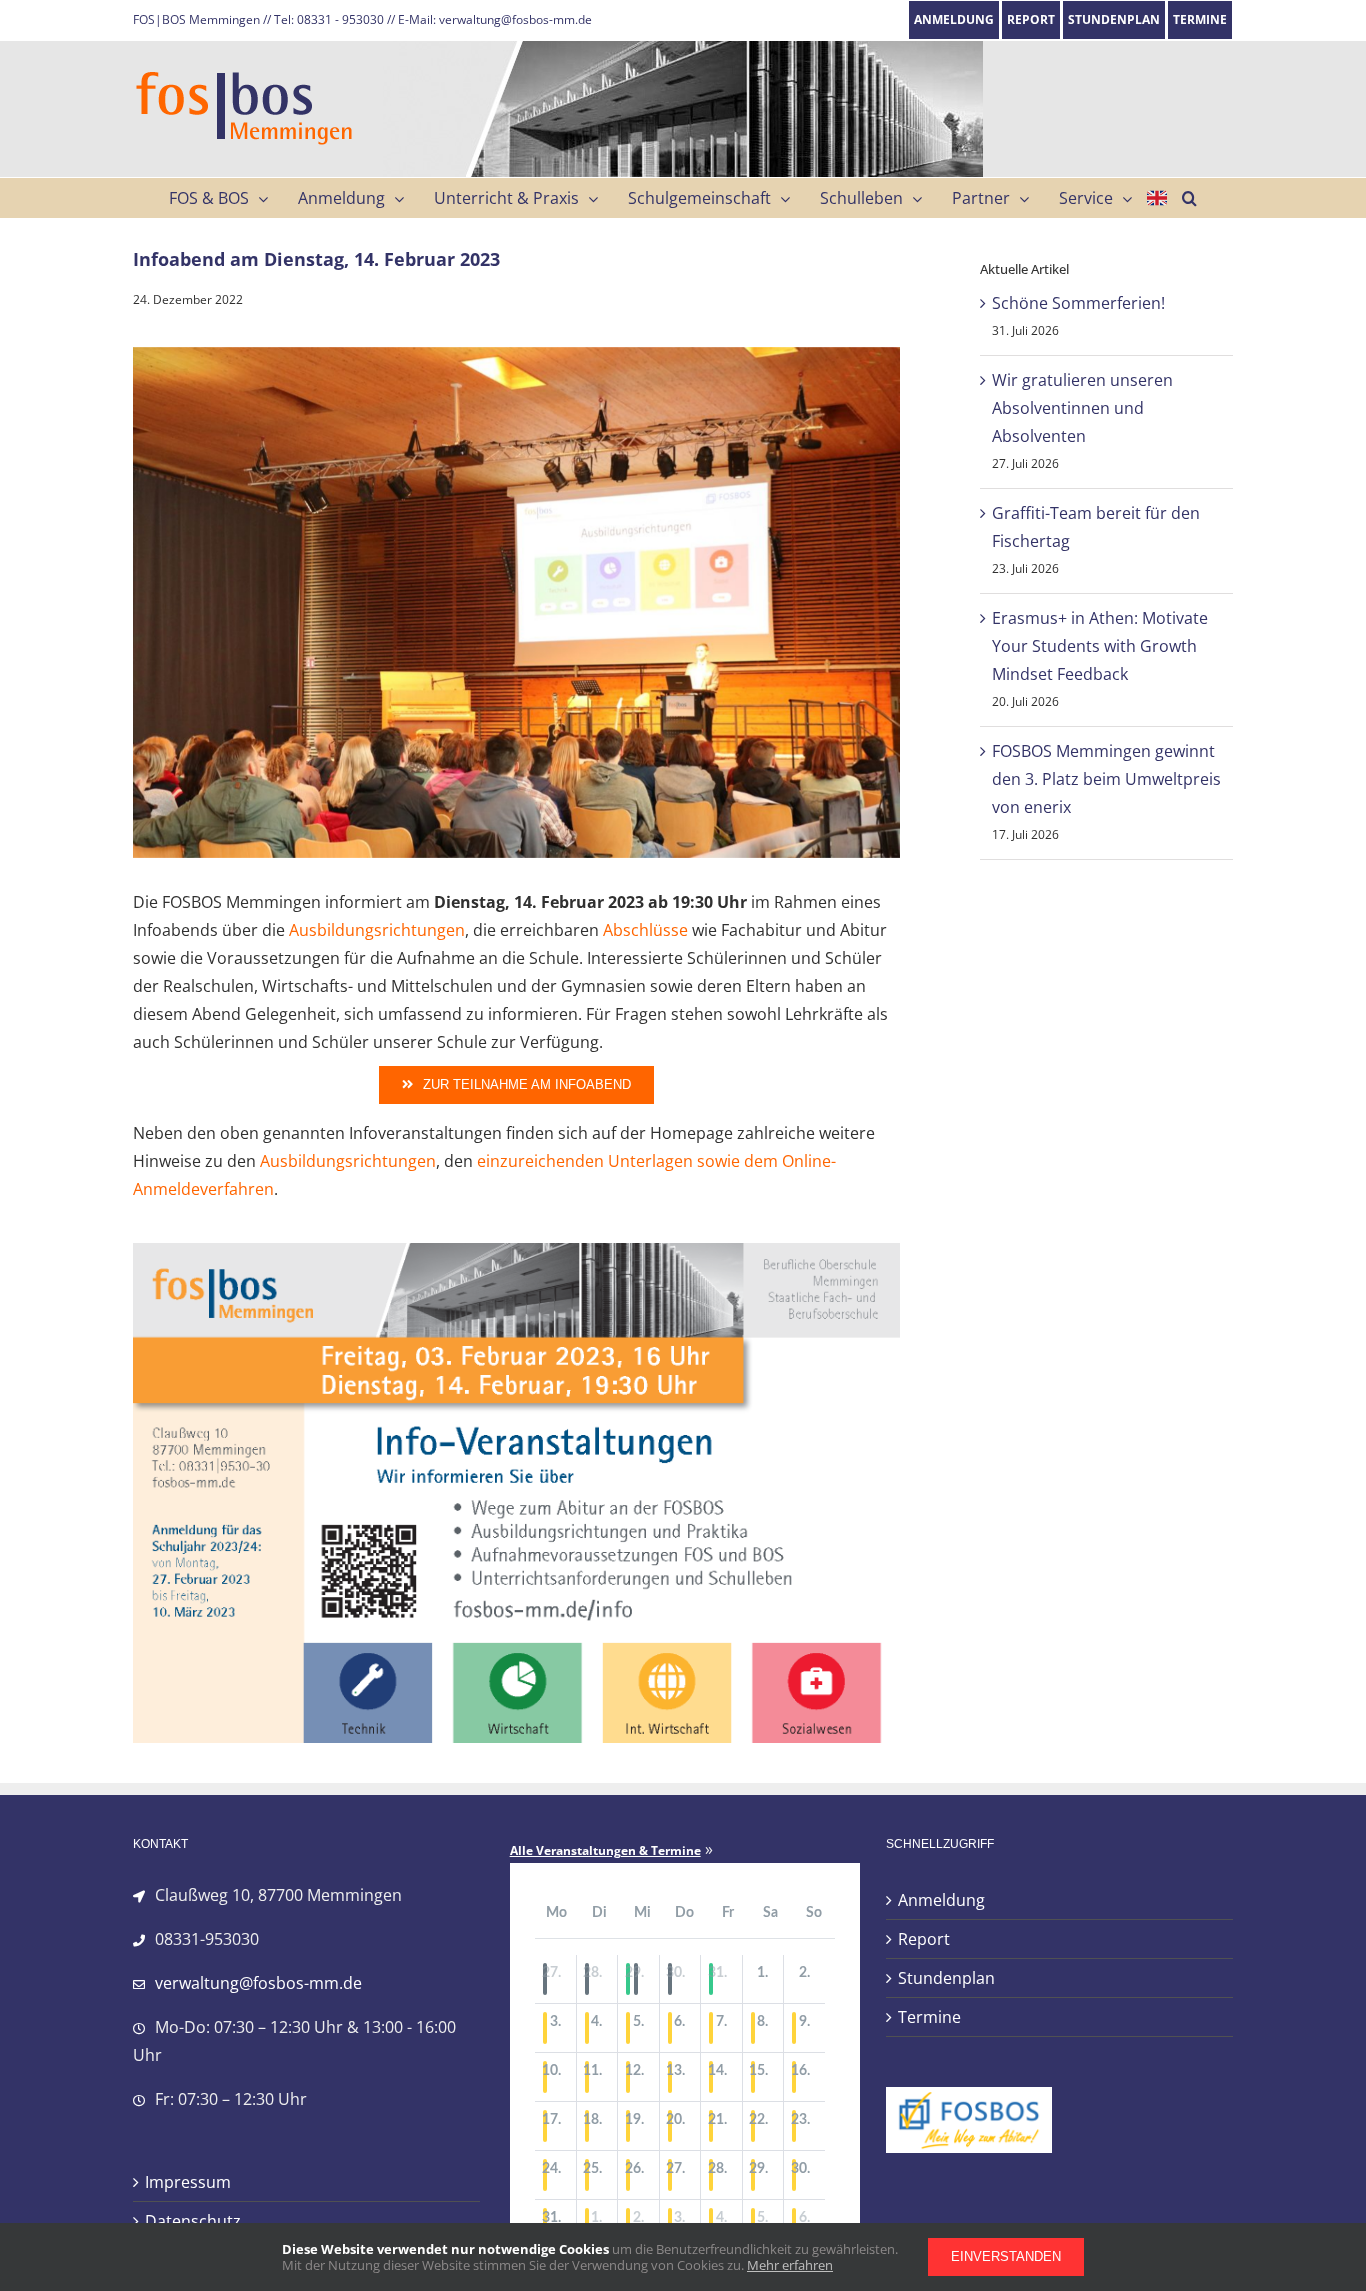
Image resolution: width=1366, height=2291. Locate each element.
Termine (929, 2017)
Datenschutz (193, 2221)
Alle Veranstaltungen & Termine (605, 1851)
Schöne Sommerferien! (1078, 303)
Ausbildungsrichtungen (377, 930)
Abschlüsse (645, 930)
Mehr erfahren (790, 2265)
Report (924, 1939)
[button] (1189, 198)
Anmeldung (941, 1900)
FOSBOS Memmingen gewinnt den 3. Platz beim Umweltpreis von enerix (1106, 779)
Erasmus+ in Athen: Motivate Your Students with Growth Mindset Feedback (1100, 646)
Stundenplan (946, 1978)
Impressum (188, 2182)
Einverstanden (1006, 2256)
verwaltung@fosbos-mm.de (258, 1983)
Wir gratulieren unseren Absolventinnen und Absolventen (1082, 408)
